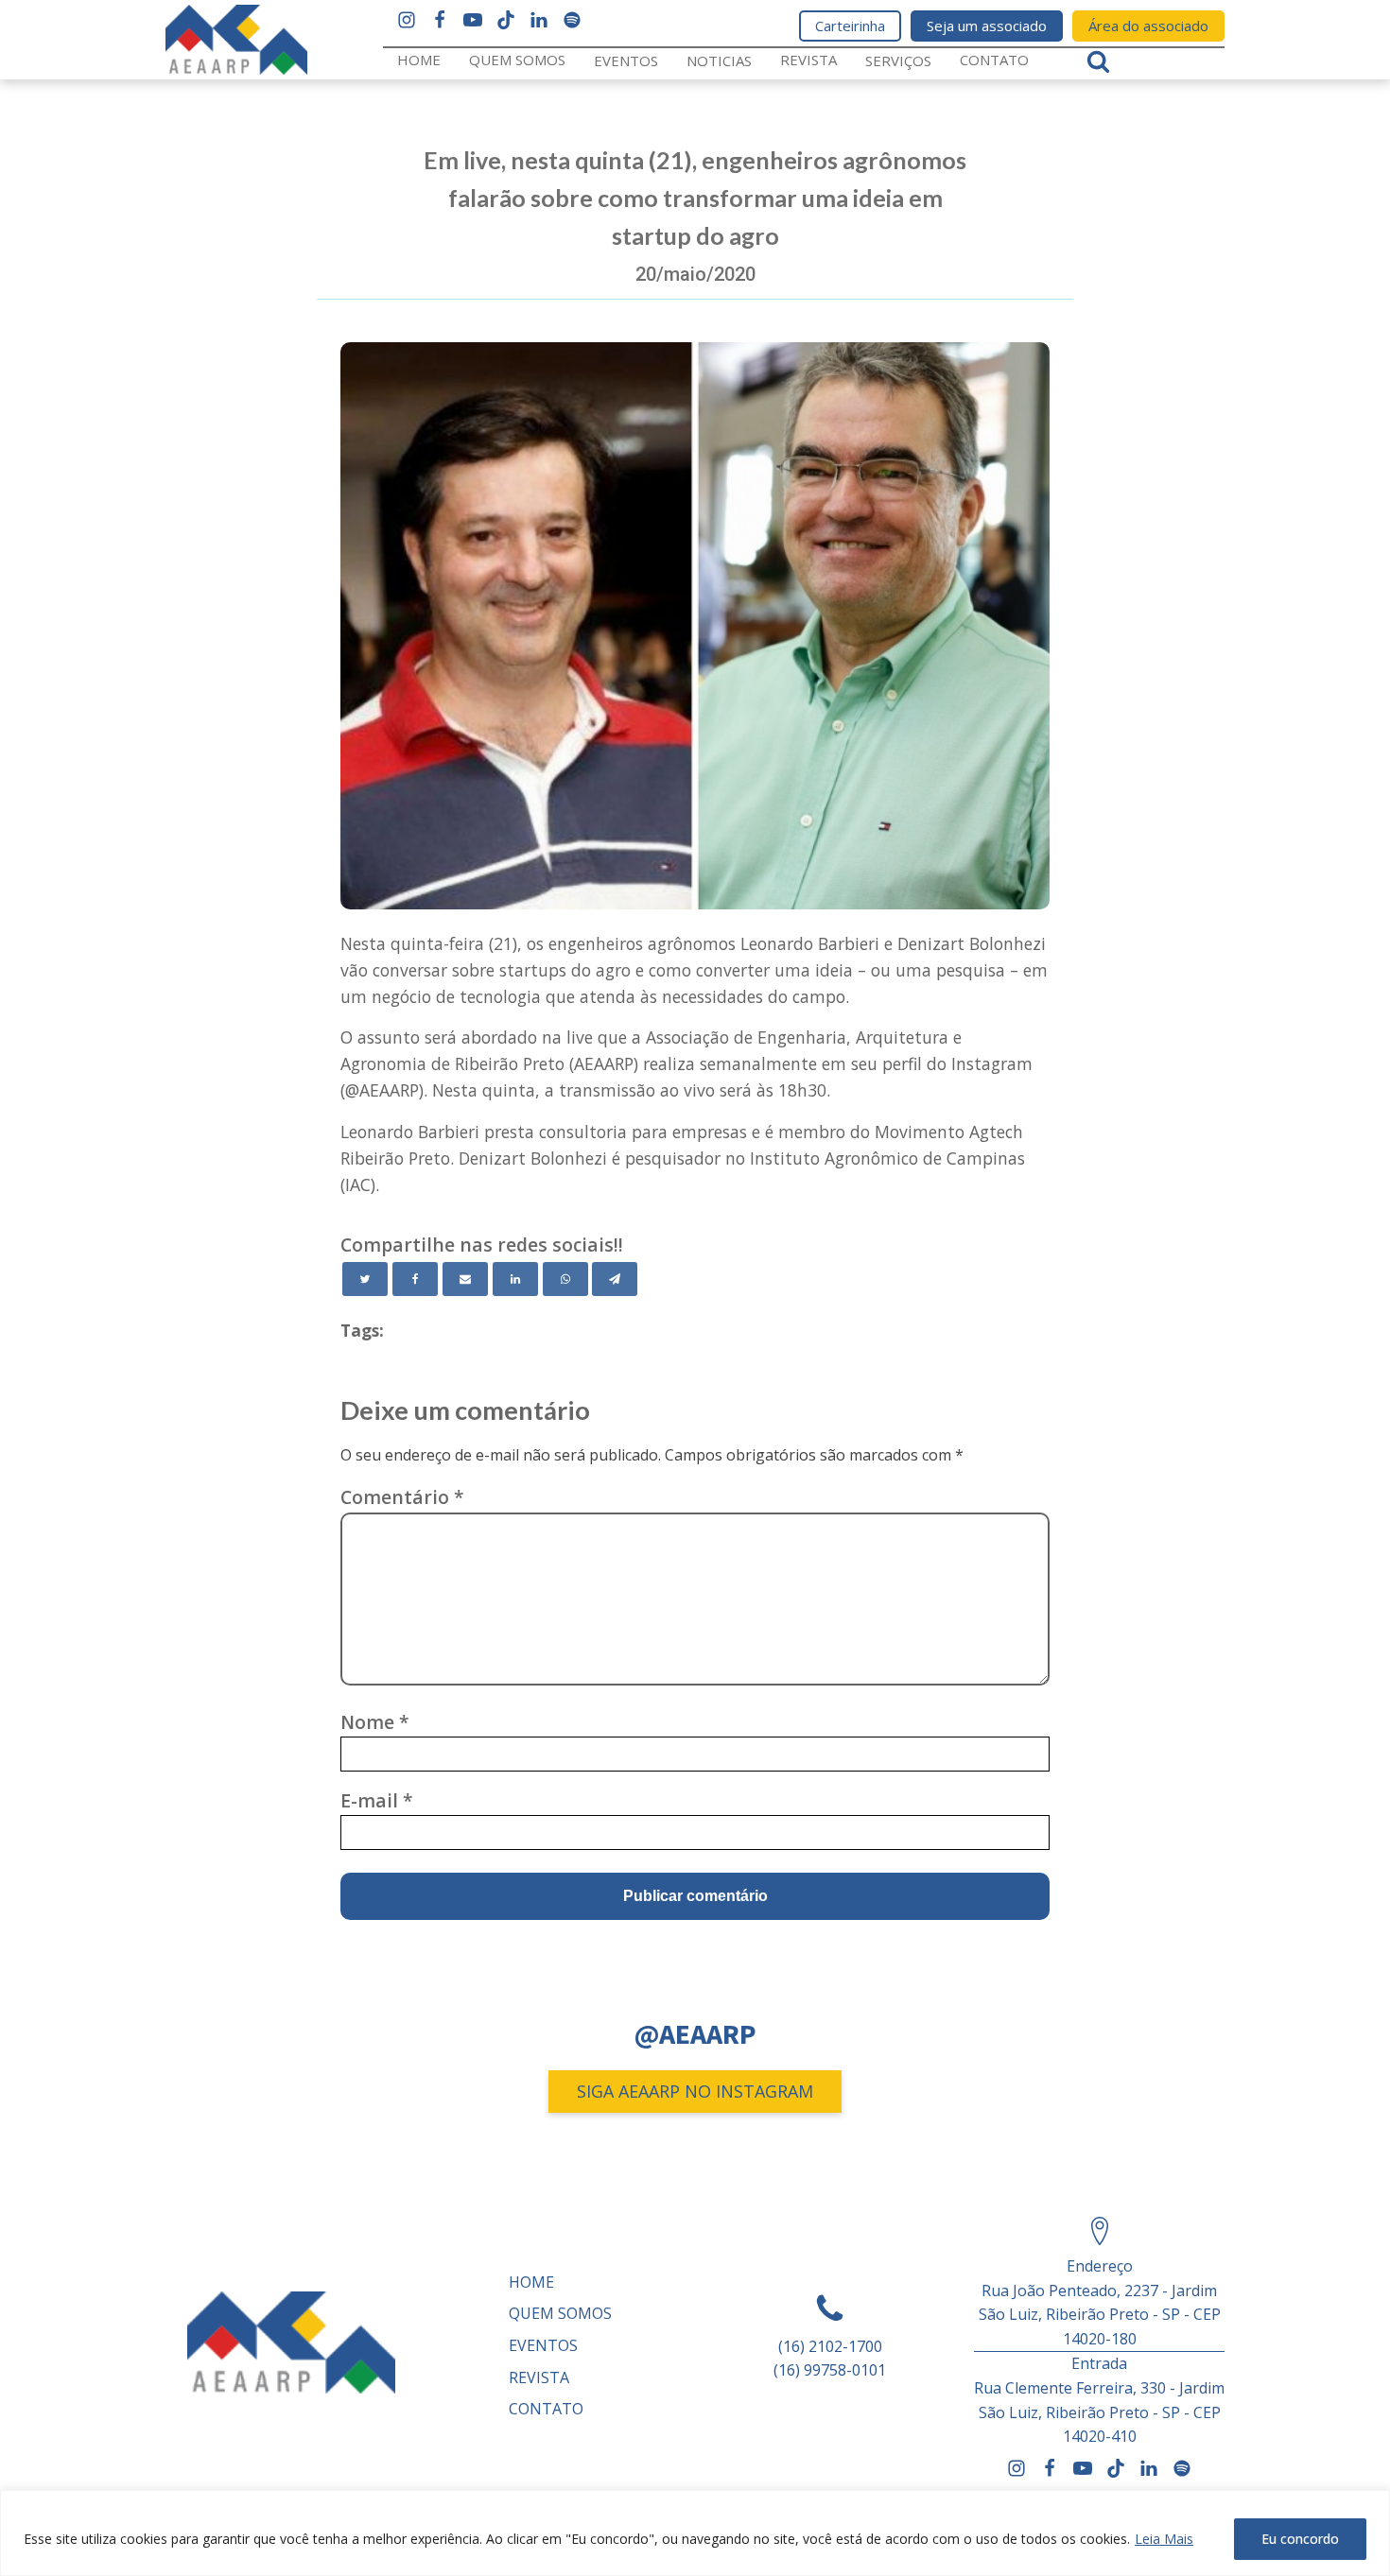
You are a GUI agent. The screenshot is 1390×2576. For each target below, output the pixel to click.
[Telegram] (615, 1279)
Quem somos (517, 60)
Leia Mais (1164, 2539)
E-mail (377, 1800)
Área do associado (1148, 26)
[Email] (465, 1279)
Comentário (402, 1497)
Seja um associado (987, 26)
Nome (375, 1722)
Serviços (898, 61)
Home (419, 60)
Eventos (626, 61)
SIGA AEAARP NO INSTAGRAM (695, 2091)
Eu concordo (1300, 2539)
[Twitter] (365, 1279)
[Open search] (1098, 61)
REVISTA (808, 60)
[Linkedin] (515, 1279)
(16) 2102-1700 (830, 2346)
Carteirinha (850, 26)
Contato (994, 60)
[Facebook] (415, 1279)
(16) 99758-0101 (830, 2370)
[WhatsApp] (565, 1279)
